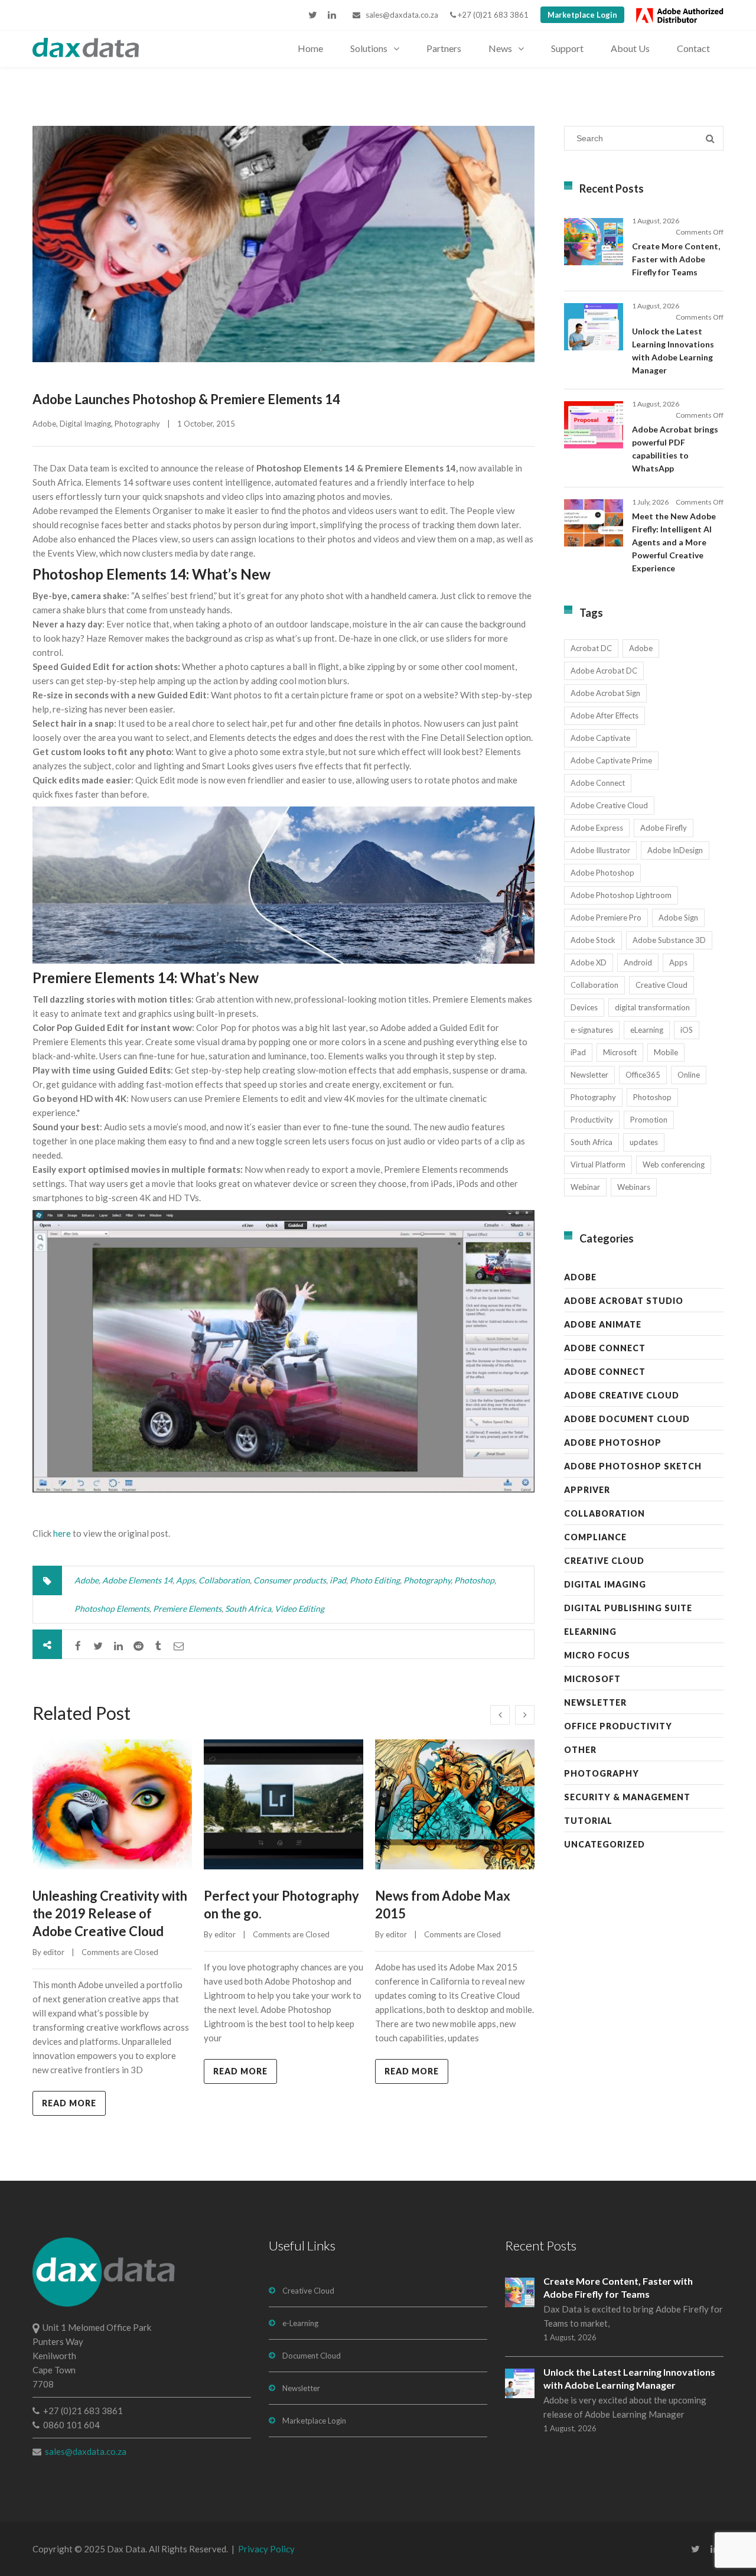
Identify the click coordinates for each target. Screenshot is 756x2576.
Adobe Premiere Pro (606, 918)
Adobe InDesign (675, 850)
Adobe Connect (598, 783)
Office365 (643, 1075)
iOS (687, 1030)
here (62, 1533)
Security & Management (627, 1797)
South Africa (248, 1609)
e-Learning (300, 2323)
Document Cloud (312, 2356)
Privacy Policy (266, 2549)
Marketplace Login (582, 15)
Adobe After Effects (605, 715)
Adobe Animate (603, 1324)
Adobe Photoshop (602, 873)
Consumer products (290, 1580)
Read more (69, 2103)
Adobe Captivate (600, 738)
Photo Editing (375, 1580)
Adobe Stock (593, 940)
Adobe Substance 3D (669, 940)
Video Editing (299, 1609)
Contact (693, 48)
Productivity (592, 1120)
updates (644, 1142)
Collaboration (224, 1580)
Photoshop (474, 1580)
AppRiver (587, 1490)
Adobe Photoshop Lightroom (621, 895)
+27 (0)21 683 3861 (492, 15)
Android (638, 962)
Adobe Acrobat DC (604, 671)
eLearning (647, 1030)
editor (54, 1952)
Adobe (44, 424)
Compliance (595, 1537)
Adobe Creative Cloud (609, 805)
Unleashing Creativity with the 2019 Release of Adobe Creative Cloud (110, 1913)
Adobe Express (597, 828)
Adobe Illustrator (600, 850)
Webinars (634, 1187)
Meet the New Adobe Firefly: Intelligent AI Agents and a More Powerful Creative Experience (674, 542)
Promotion (649, 1120)
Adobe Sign (678, 918)
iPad (338, 1580)
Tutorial (588, 1821)
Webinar (585, 1187)
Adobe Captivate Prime (611, 760)
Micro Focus (597, 1655)
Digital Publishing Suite (628, 1608)
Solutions (369, 48)
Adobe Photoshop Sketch (633, 1466)
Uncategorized (605, 1844)
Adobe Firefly (664, 828)
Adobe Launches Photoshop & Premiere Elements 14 (186, 399)
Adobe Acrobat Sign (605, 693)
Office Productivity (618, 1726)
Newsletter (589, 1075)
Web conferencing (674, 1165)
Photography (137, 424)
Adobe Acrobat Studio (624, 1301)
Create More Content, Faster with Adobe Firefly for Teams (676, 259)
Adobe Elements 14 (137, 1580)
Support (567, 48)
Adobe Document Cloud (627, 1419)
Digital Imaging (85, 424)
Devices (584, 1007)
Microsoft (620, 1052)
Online (689, 1075)
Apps (185, 1580)
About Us (630, 48)
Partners (444, 48)
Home (310, 48)
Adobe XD (589, 962)
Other (580, 1750)
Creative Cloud (661, 985)
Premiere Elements (187, 1609)
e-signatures (592, 1030)
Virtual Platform (598, 1165)
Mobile (666, 1052)
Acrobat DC (591, 648)
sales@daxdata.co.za (399, 15)
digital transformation (652, 1007)
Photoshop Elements (112, 1609)
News (500, 48)
